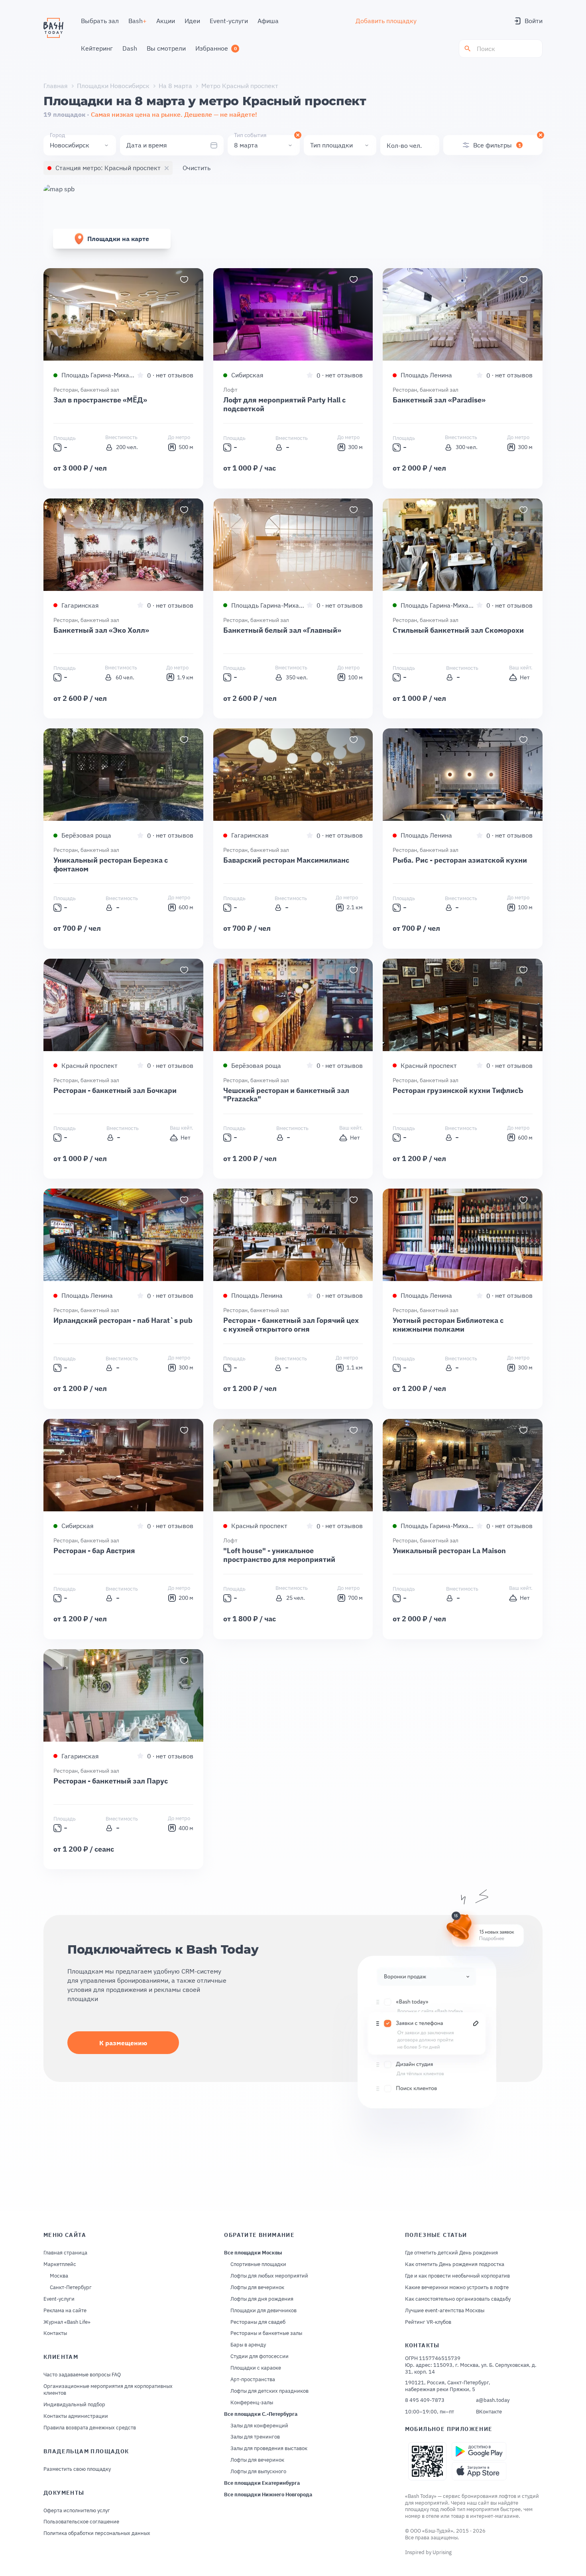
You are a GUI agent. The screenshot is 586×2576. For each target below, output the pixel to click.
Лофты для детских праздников (269, 2391)
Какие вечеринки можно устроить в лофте (457, 2288)
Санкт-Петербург (71, 2288)
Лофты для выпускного (258, 2472)
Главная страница (65, 2253)
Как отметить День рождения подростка (455, 2264)
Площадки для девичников (264, 2311)
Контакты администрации (76, 2416)
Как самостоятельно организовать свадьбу (458, 2299)
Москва (59, 2276)
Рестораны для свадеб (258, 2322)
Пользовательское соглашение (81, 2522)
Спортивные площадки (258, 2264)
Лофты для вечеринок (257, 2288)
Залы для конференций (259, 2426)
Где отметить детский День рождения (451, 2253)
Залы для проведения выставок (269, 2448)
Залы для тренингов (255, 2437)
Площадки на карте (118, 239)
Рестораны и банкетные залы (266, 2333)
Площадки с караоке (256, 2368)
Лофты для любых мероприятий (269, 2276)
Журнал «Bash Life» (67, 2322)
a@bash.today (493, 2400)
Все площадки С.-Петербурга (261, 2414)
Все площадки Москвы (253, 2253)
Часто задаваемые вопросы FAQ (82, 2375)
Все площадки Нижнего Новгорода (268, 2495)
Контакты (55, 2333)
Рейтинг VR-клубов (428, 2322)
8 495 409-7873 (425, 2400)
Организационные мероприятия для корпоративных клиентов (108, 2390)
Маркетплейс (60, 2264)
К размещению (123, 2043)
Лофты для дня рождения (262, 2299)
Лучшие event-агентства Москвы (445, 2311)
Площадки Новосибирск (113, 86)
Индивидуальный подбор (74, 2405)
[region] (123, 314)
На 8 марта (175, 86)
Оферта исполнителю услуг (77, 2511)
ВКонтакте (489, 2412)
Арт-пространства (253, 2380)
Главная (56, 86)
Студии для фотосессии (260, 2356)
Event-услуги (59, 2299)
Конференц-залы (252, 2403)
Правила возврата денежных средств (90, 2428)
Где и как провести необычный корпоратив (457, 2276)
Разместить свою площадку (77, 2469)
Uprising (442, 2552)
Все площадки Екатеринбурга (262, 2483)
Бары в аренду (248, 2345)
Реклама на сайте (65, 2311)
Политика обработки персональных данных (97, 2533)
